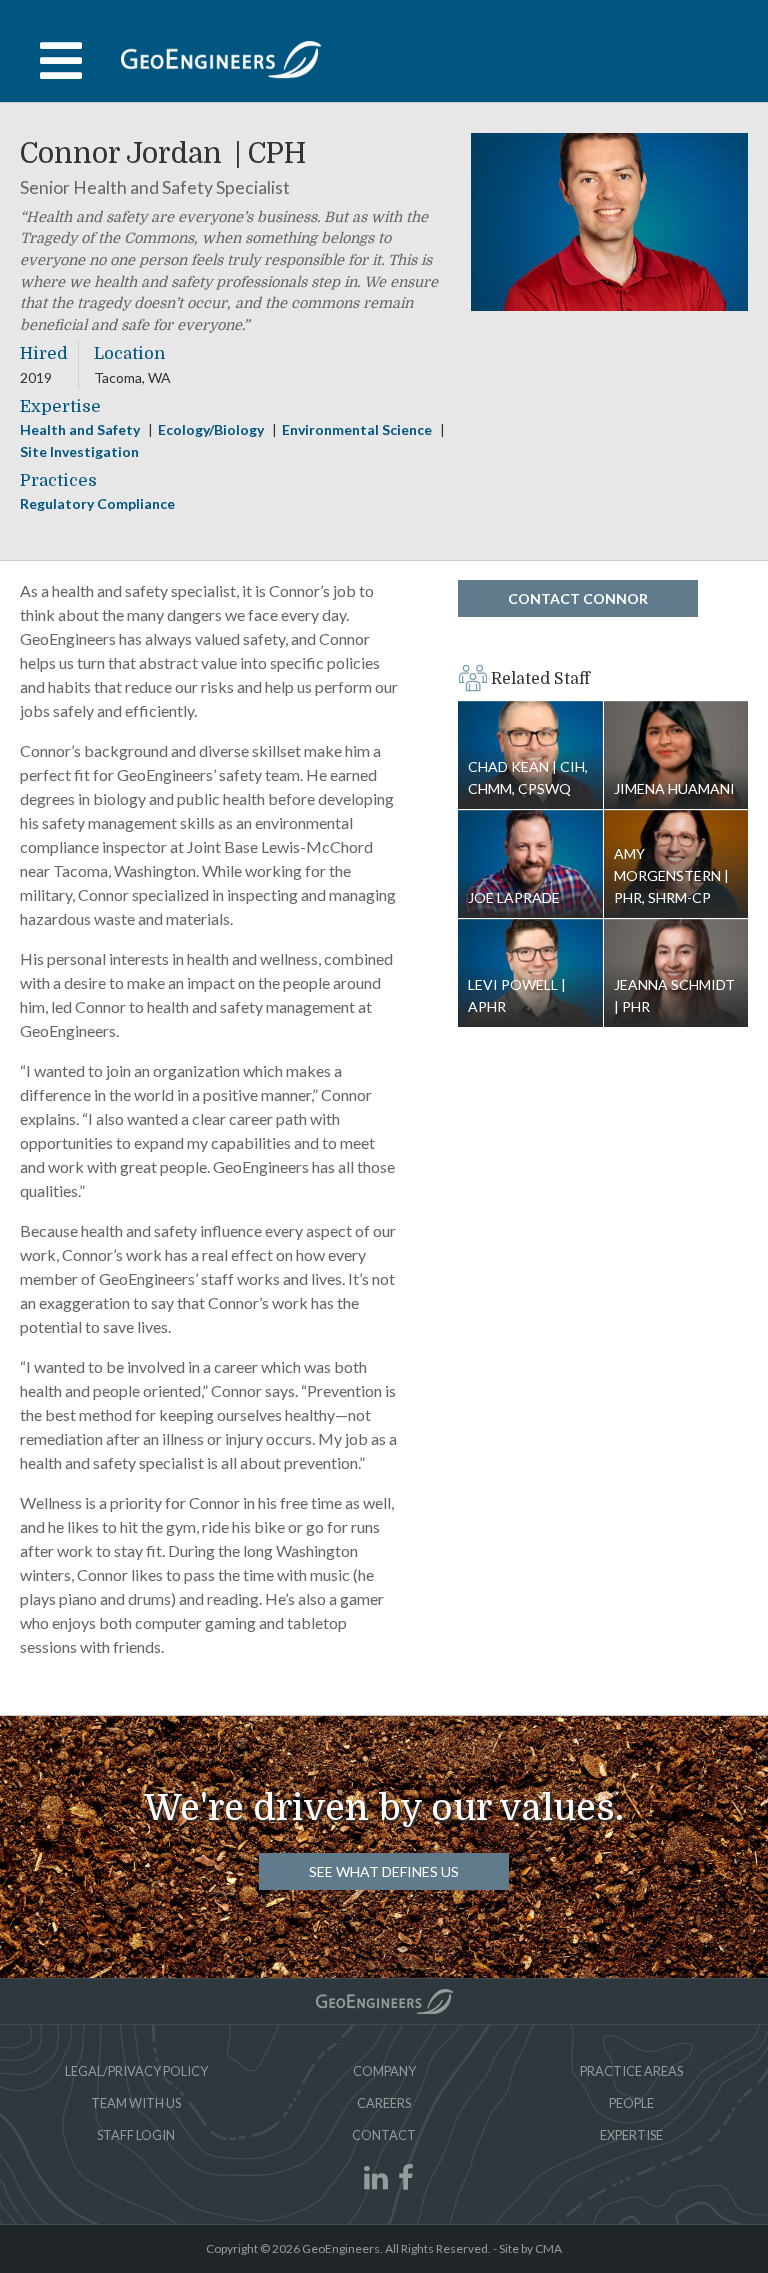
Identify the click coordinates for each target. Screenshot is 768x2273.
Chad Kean (528, 777)
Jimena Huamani (676, 755)
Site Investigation (79, 451)
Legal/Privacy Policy (136, 2071)
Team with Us (136, 2103)
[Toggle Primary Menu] (384, 61)
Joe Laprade (530, 864)
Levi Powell (514, 995)
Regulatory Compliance (97, 503)
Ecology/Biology (212, 429)
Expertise (631, 2135)
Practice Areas (631, 2071)
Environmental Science (358, 429)
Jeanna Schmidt (674, 995)
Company (384, 2071)
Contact (384, 2135)
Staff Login (136, 2135)
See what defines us (384, 1871)
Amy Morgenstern (669, 875)
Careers (384, 2103)
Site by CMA (530, 2248)
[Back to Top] (384, 2001)
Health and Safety (81, 429)
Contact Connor (578, 598)
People (631, 2103)
